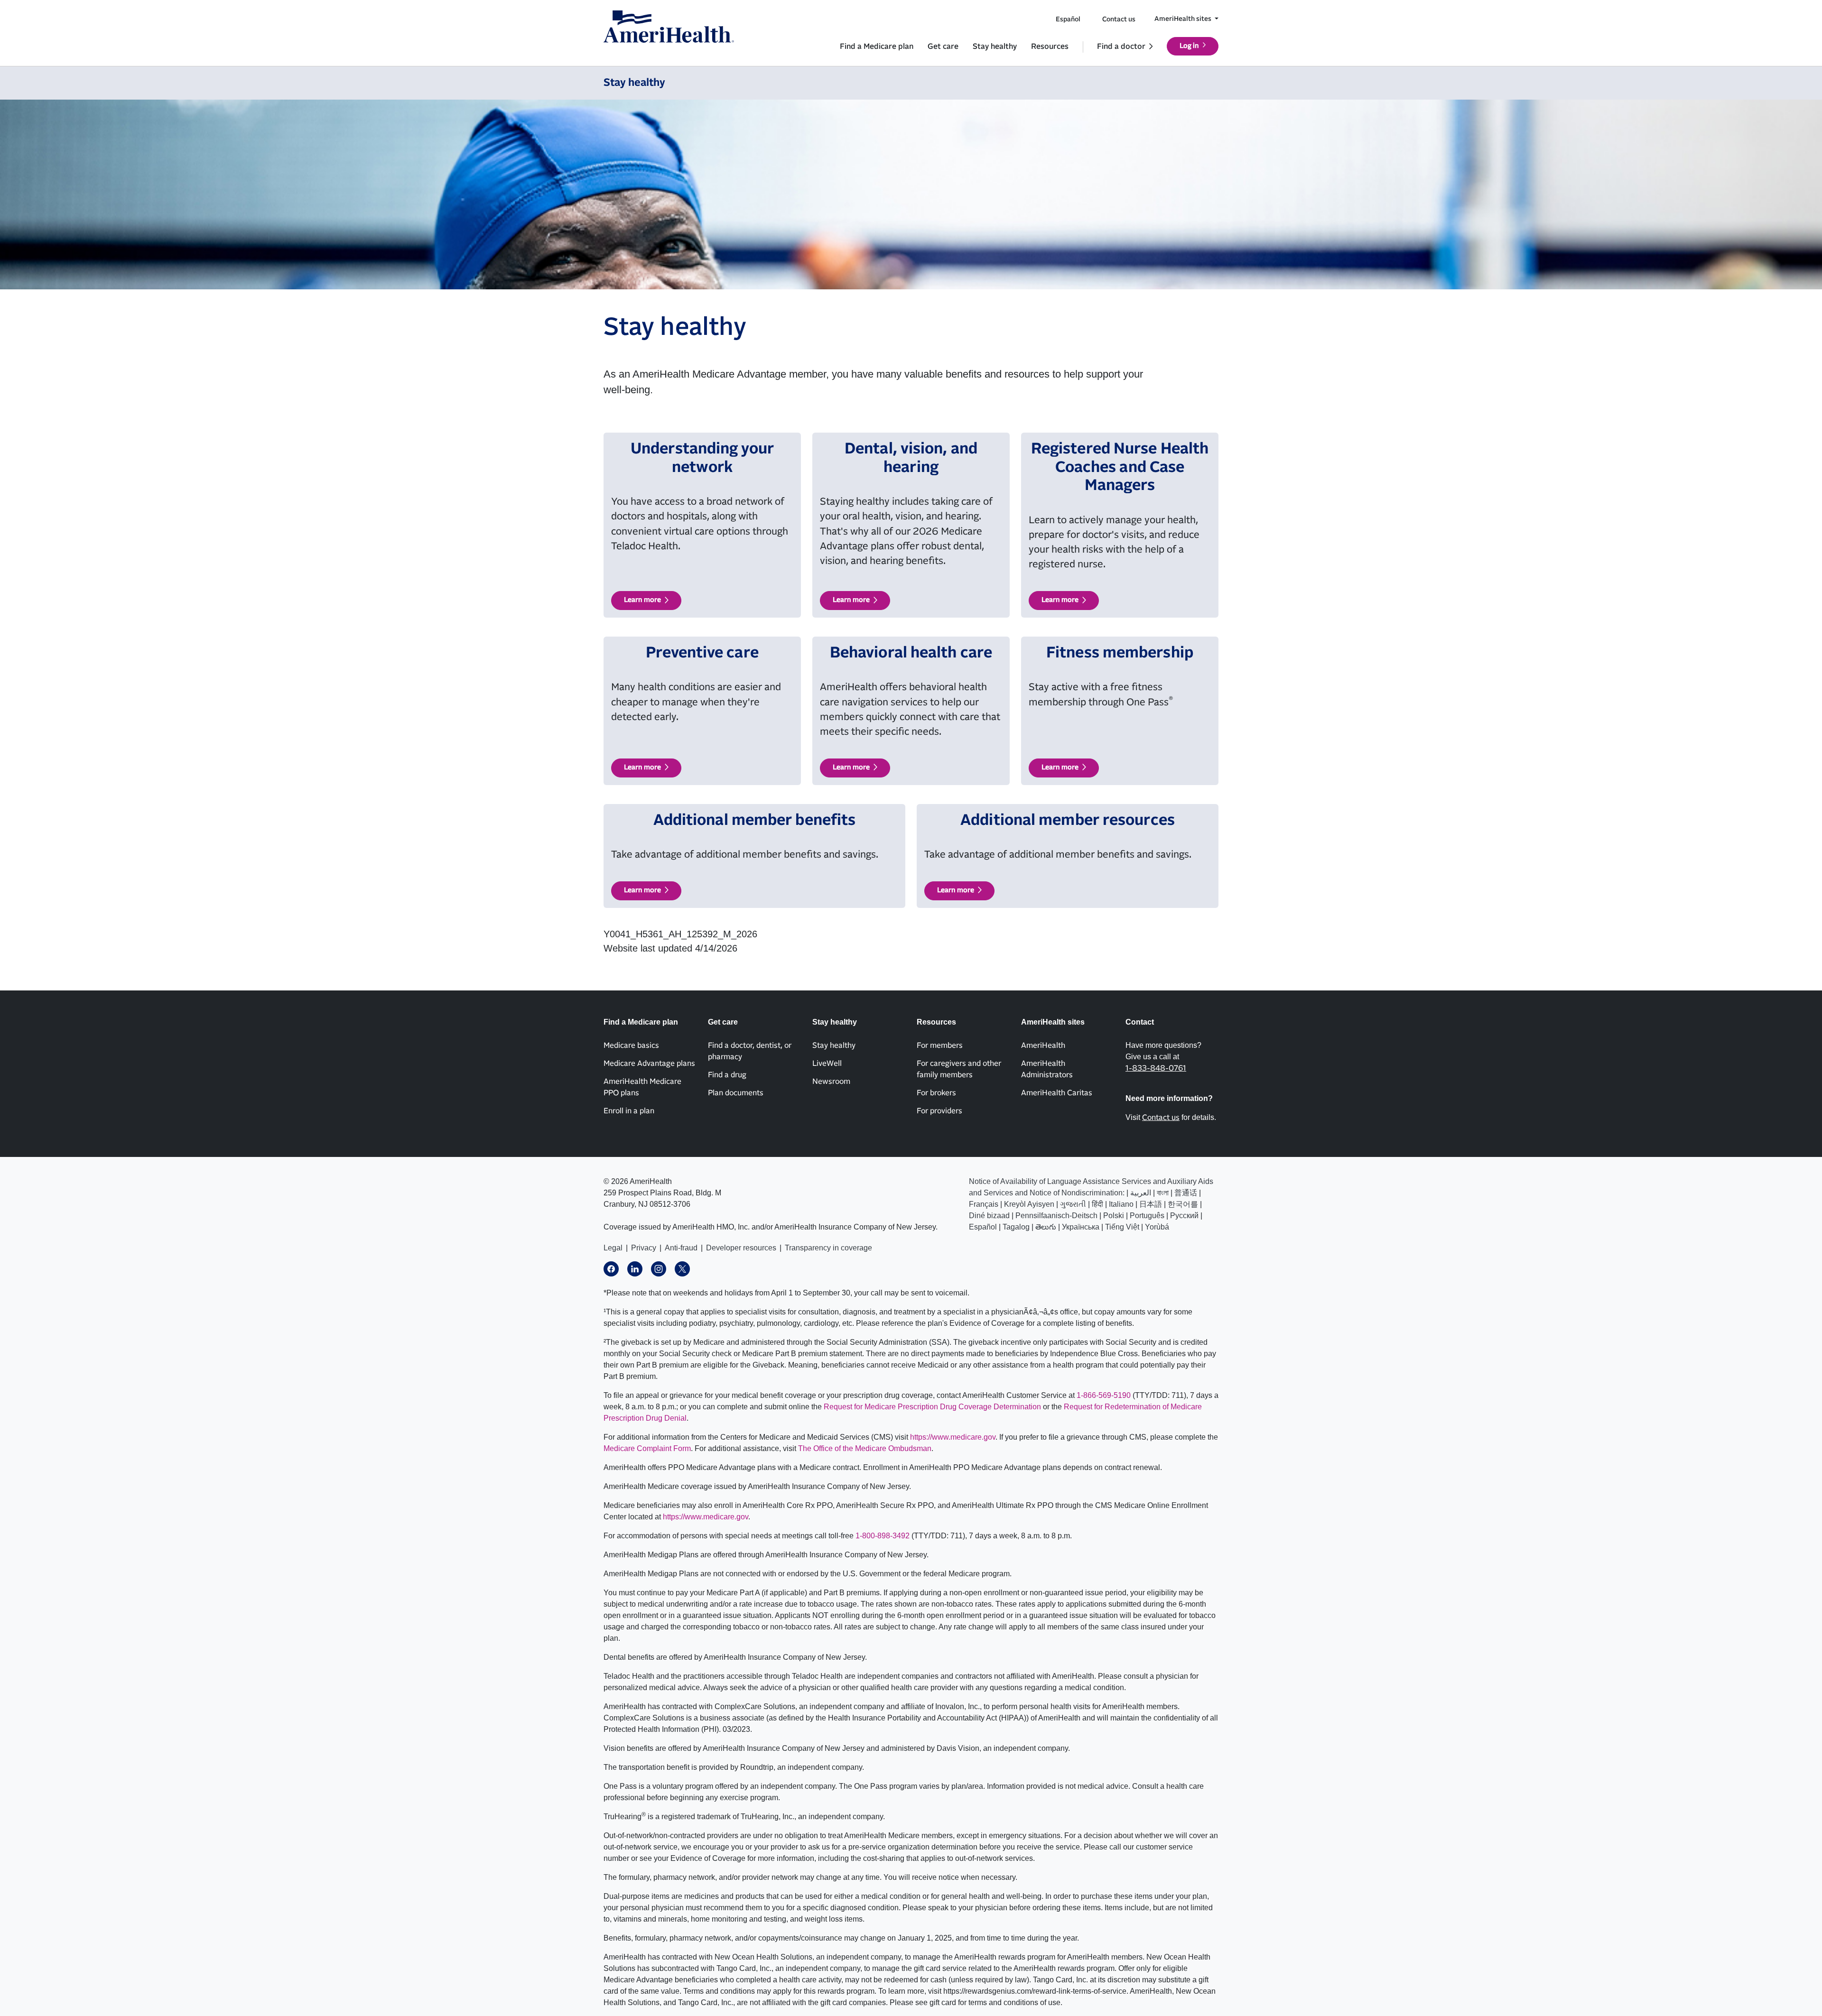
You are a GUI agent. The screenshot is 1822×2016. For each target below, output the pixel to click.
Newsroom (831, 1082)
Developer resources (741, 1248)
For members (940, 1045)
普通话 (1186, 1193)
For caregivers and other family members (959, 1069)
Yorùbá (1157, 1227)
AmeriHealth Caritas (1057, 1093)
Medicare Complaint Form (647, 1448)
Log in (1189, 46)
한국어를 (1183, 1204)
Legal (613, 1248)
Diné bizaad (989, 1216)
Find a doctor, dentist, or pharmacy (750, 1051)
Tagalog (1016, 1227)
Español (1068, 19)
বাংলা (1163, 1193)
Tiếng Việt (1122, 1227)
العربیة (1141, 1193)
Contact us (1119, 19)
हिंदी (1097, 1204)
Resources (1050, 46)
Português (1147, 1216)
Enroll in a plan (629, 1111)
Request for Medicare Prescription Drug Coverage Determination (932, 1407)
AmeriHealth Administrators (1047, 1069)
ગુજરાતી (1073, 1204)
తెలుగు (1046, 1227)
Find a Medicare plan (877, 46)
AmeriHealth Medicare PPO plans (642, 1087)
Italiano (1121, 1204)
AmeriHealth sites (1184, 19)
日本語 (1151, 1204)
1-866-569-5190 (1104, 1395)
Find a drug (727, 1075)
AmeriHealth (1043, 1045)
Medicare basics (631, 1045)
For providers (939, 1111)
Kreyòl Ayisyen (1029, 1204)
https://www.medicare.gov (953, 1437)
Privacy (644, 1248)
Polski (1114, 1216)
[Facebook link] (611, 1269)
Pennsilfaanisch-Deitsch (1056, 1216)
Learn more (642, 600)
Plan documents (736, 1093)
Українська (1081, 1227)
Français (984, 1204)
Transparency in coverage (828, 1248)
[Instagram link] (659, 1269)
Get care (943, 46)
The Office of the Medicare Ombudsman (865, 1448)
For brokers (936, 1093)
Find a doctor (1121, 46)
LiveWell (827, 1063)
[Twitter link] (682, 1269)
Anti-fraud (681, 1248)
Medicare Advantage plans (649, 1063)
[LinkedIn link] (635, 1269)
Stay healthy (995, 46)
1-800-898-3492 (883, 1536)
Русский (1184, 1216)
